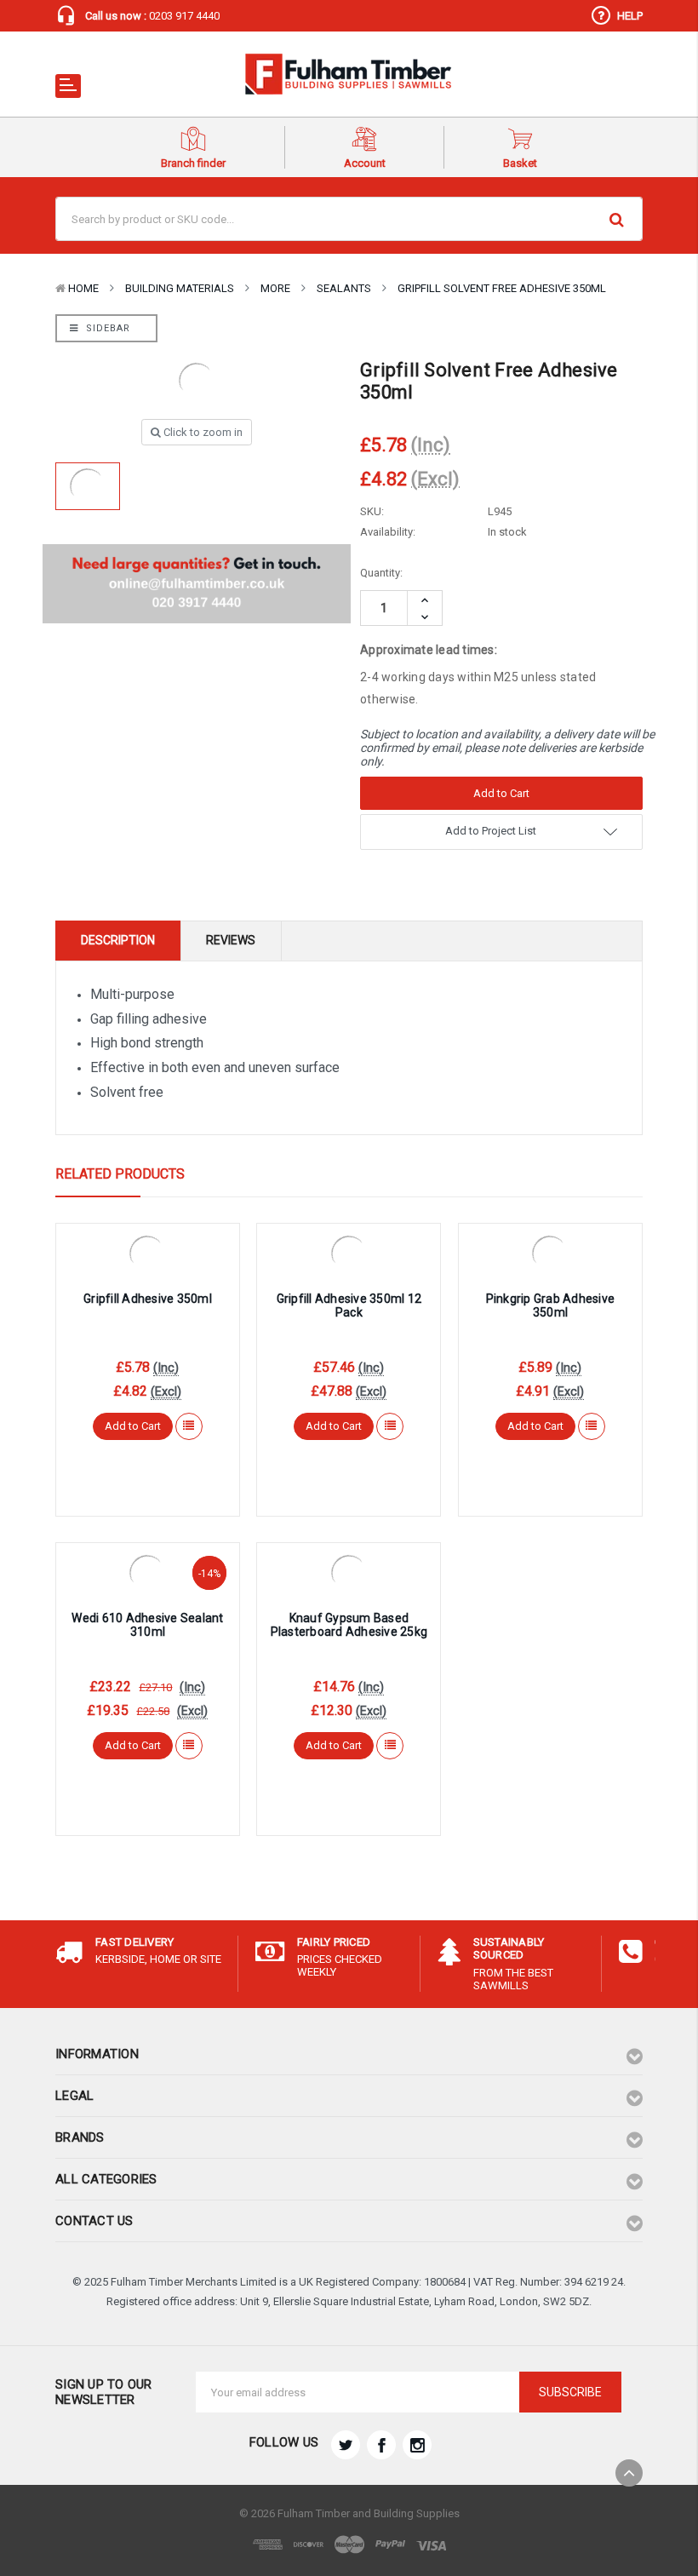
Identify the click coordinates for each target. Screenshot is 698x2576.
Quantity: (381, 573)
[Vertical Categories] (68, 86)
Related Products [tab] (120, 1174)
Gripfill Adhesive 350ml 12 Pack (349, 1306)
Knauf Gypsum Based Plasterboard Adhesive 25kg (349, 1625)
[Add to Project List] (189, 1426)
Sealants (344, 288)
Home (83, 288)
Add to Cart (133, 1426)
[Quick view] (147, 1251)
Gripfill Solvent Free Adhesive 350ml (502, 288)
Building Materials (180, 288)
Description (118, 940)
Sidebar (106, 328)
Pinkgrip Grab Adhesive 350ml (551, 1306)
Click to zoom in (202, 432)
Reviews (231, 940)
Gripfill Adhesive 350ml (148, 1299)
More (275, 288)
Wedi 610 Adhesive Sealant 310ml (147, 1625)
